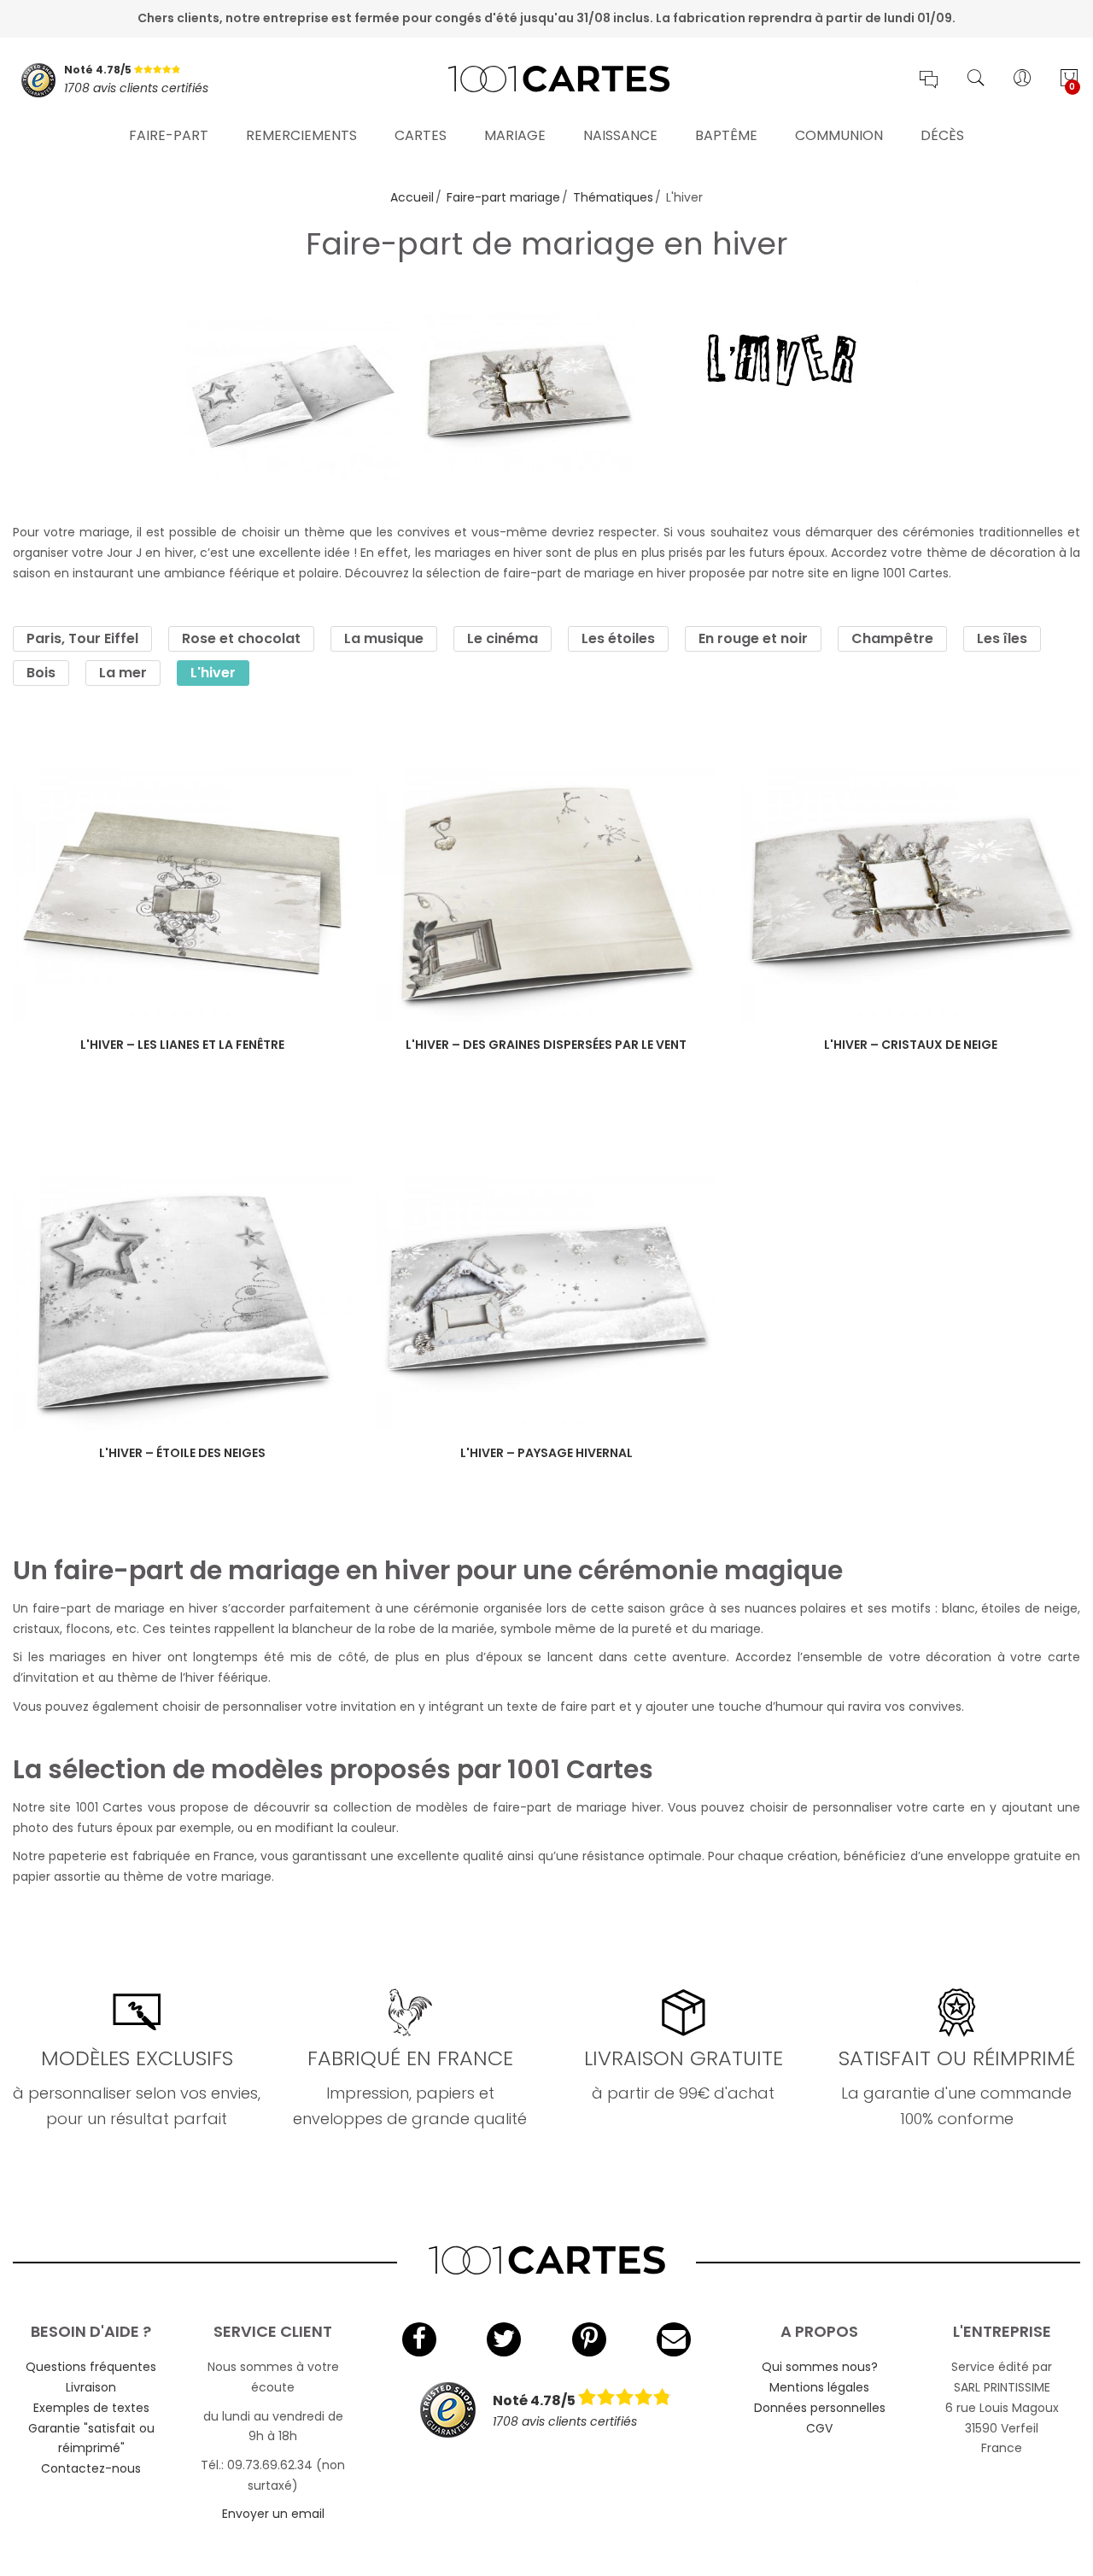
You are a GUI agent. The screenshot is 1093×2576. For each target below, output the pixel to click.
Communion (839, 135)
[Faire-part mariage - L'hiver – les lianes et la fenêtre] (182, 894)
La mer (123, 673)
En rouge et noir (753, 638)
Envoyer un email (273, 2514)
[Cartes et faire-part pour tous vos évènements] (547, 80)
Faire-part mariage (503, 197)
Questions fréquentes (91, 2367)
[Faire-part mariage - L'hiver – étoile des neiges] (182, 1302)
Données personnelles (820, 2408)
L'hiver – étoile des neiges (182, 1453)
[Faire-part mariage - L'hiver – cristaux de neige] (911, 894)
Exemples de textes (91, 2408)
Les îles (1002, 638)
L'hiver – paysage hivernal (546, 1453)
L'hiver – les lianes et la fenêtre (182, 1045)
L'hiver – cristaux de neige (911, 1045)
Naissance (620, 135)
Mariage (515, 135)
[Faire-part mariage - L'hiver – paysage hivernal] (547, 1302)
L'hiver (213, 673)
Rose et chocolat (241, 638)
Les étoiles (618, 638)
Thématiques (613, 197)
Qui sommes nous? (820, 2367)
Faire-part (169, 135)
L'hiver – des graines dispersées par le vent (546, 1045)
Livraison (91, 2387)
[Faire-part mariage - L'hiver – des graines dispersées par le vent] (547, 894)
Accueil (412, 197)
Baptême (726, 135)
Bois (41, 673)
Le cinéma (503, 638)
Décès (942, 135)
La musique (384, 638)
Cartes (421, 135)
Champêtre (892, 638)
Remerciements (301, 135)
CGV (819, 2428)
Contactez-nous (91, 2468)
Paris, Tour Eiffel (82, 638)
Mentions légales (819, 2387)
